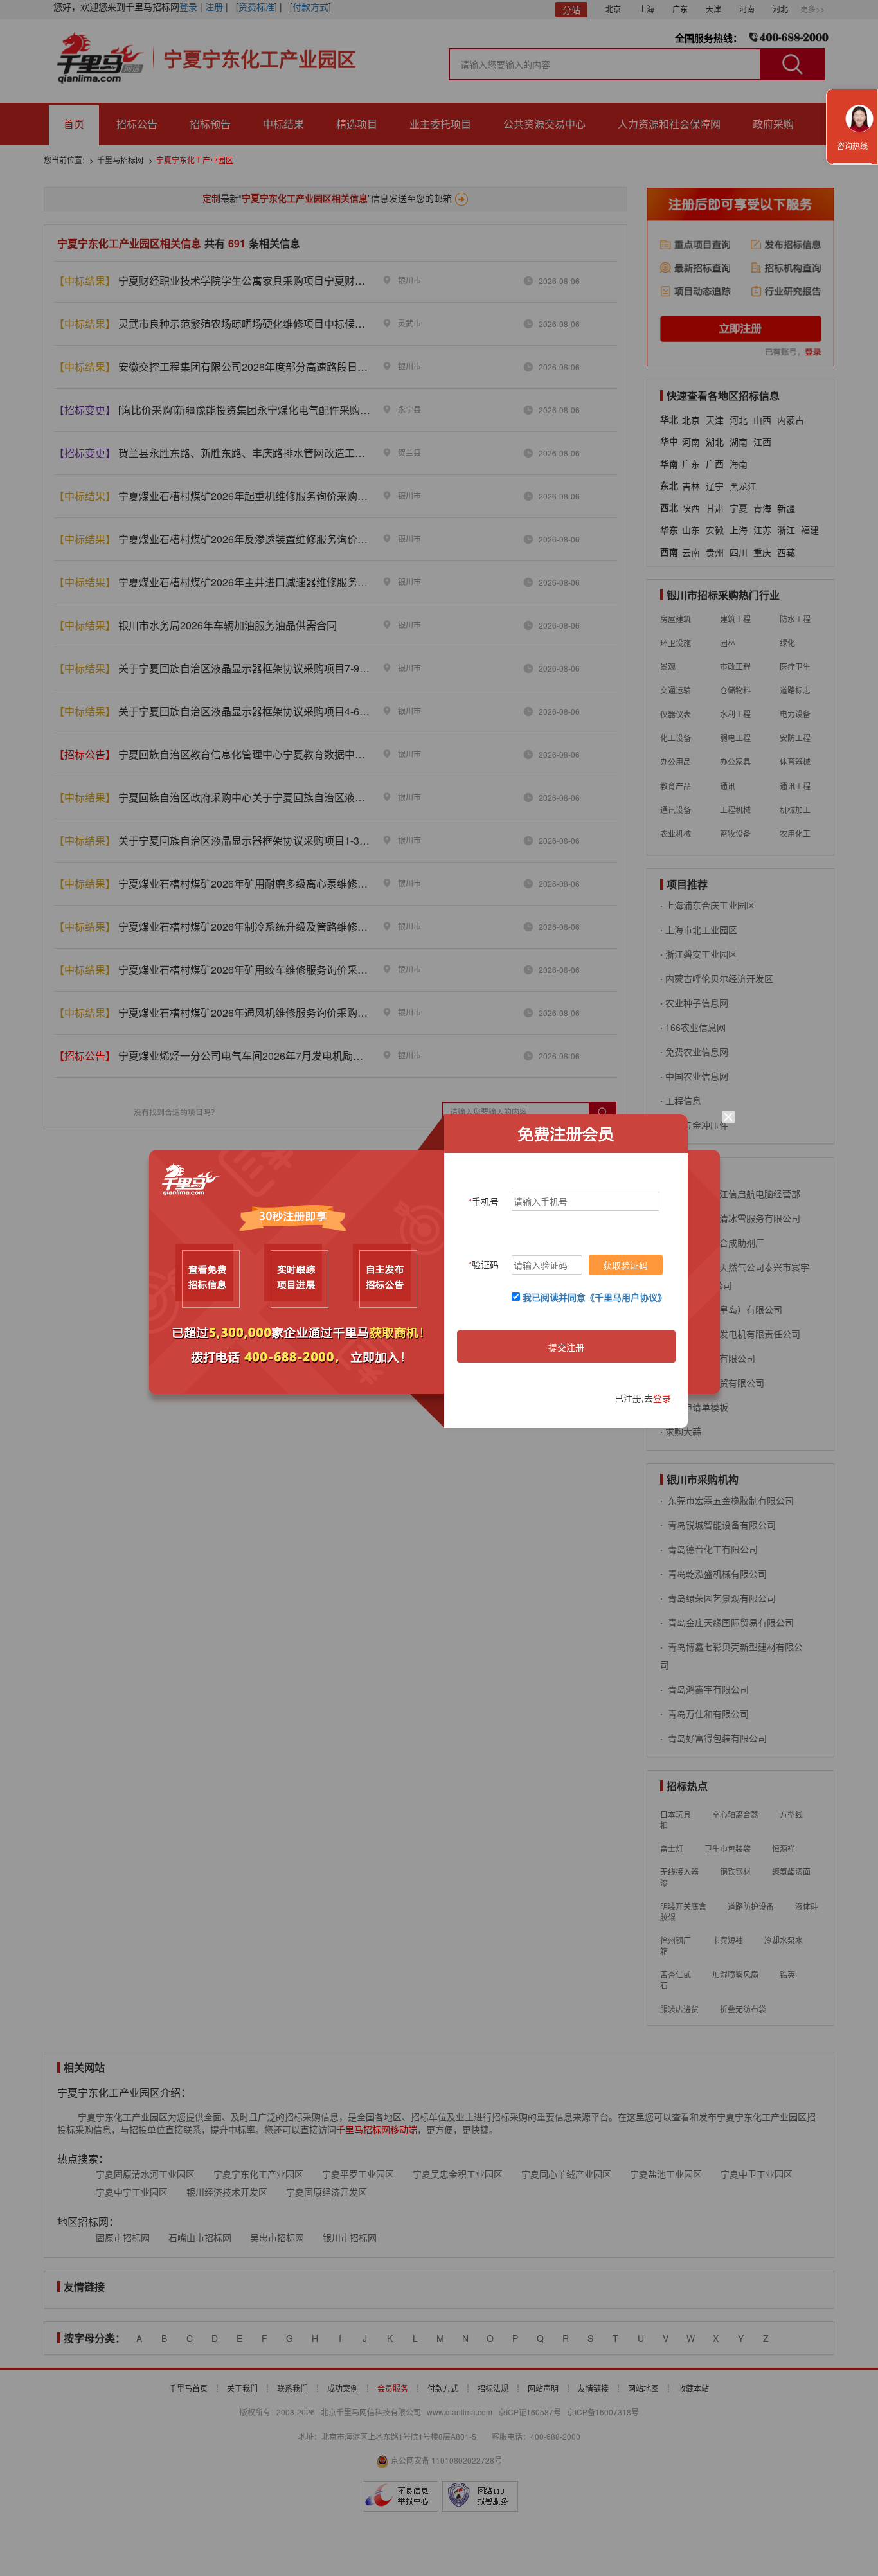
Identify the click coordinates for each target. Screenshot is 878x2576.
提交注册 (566, 1347)
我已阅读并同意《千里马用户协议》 (595, 1297)
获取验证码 (625, 1265)
